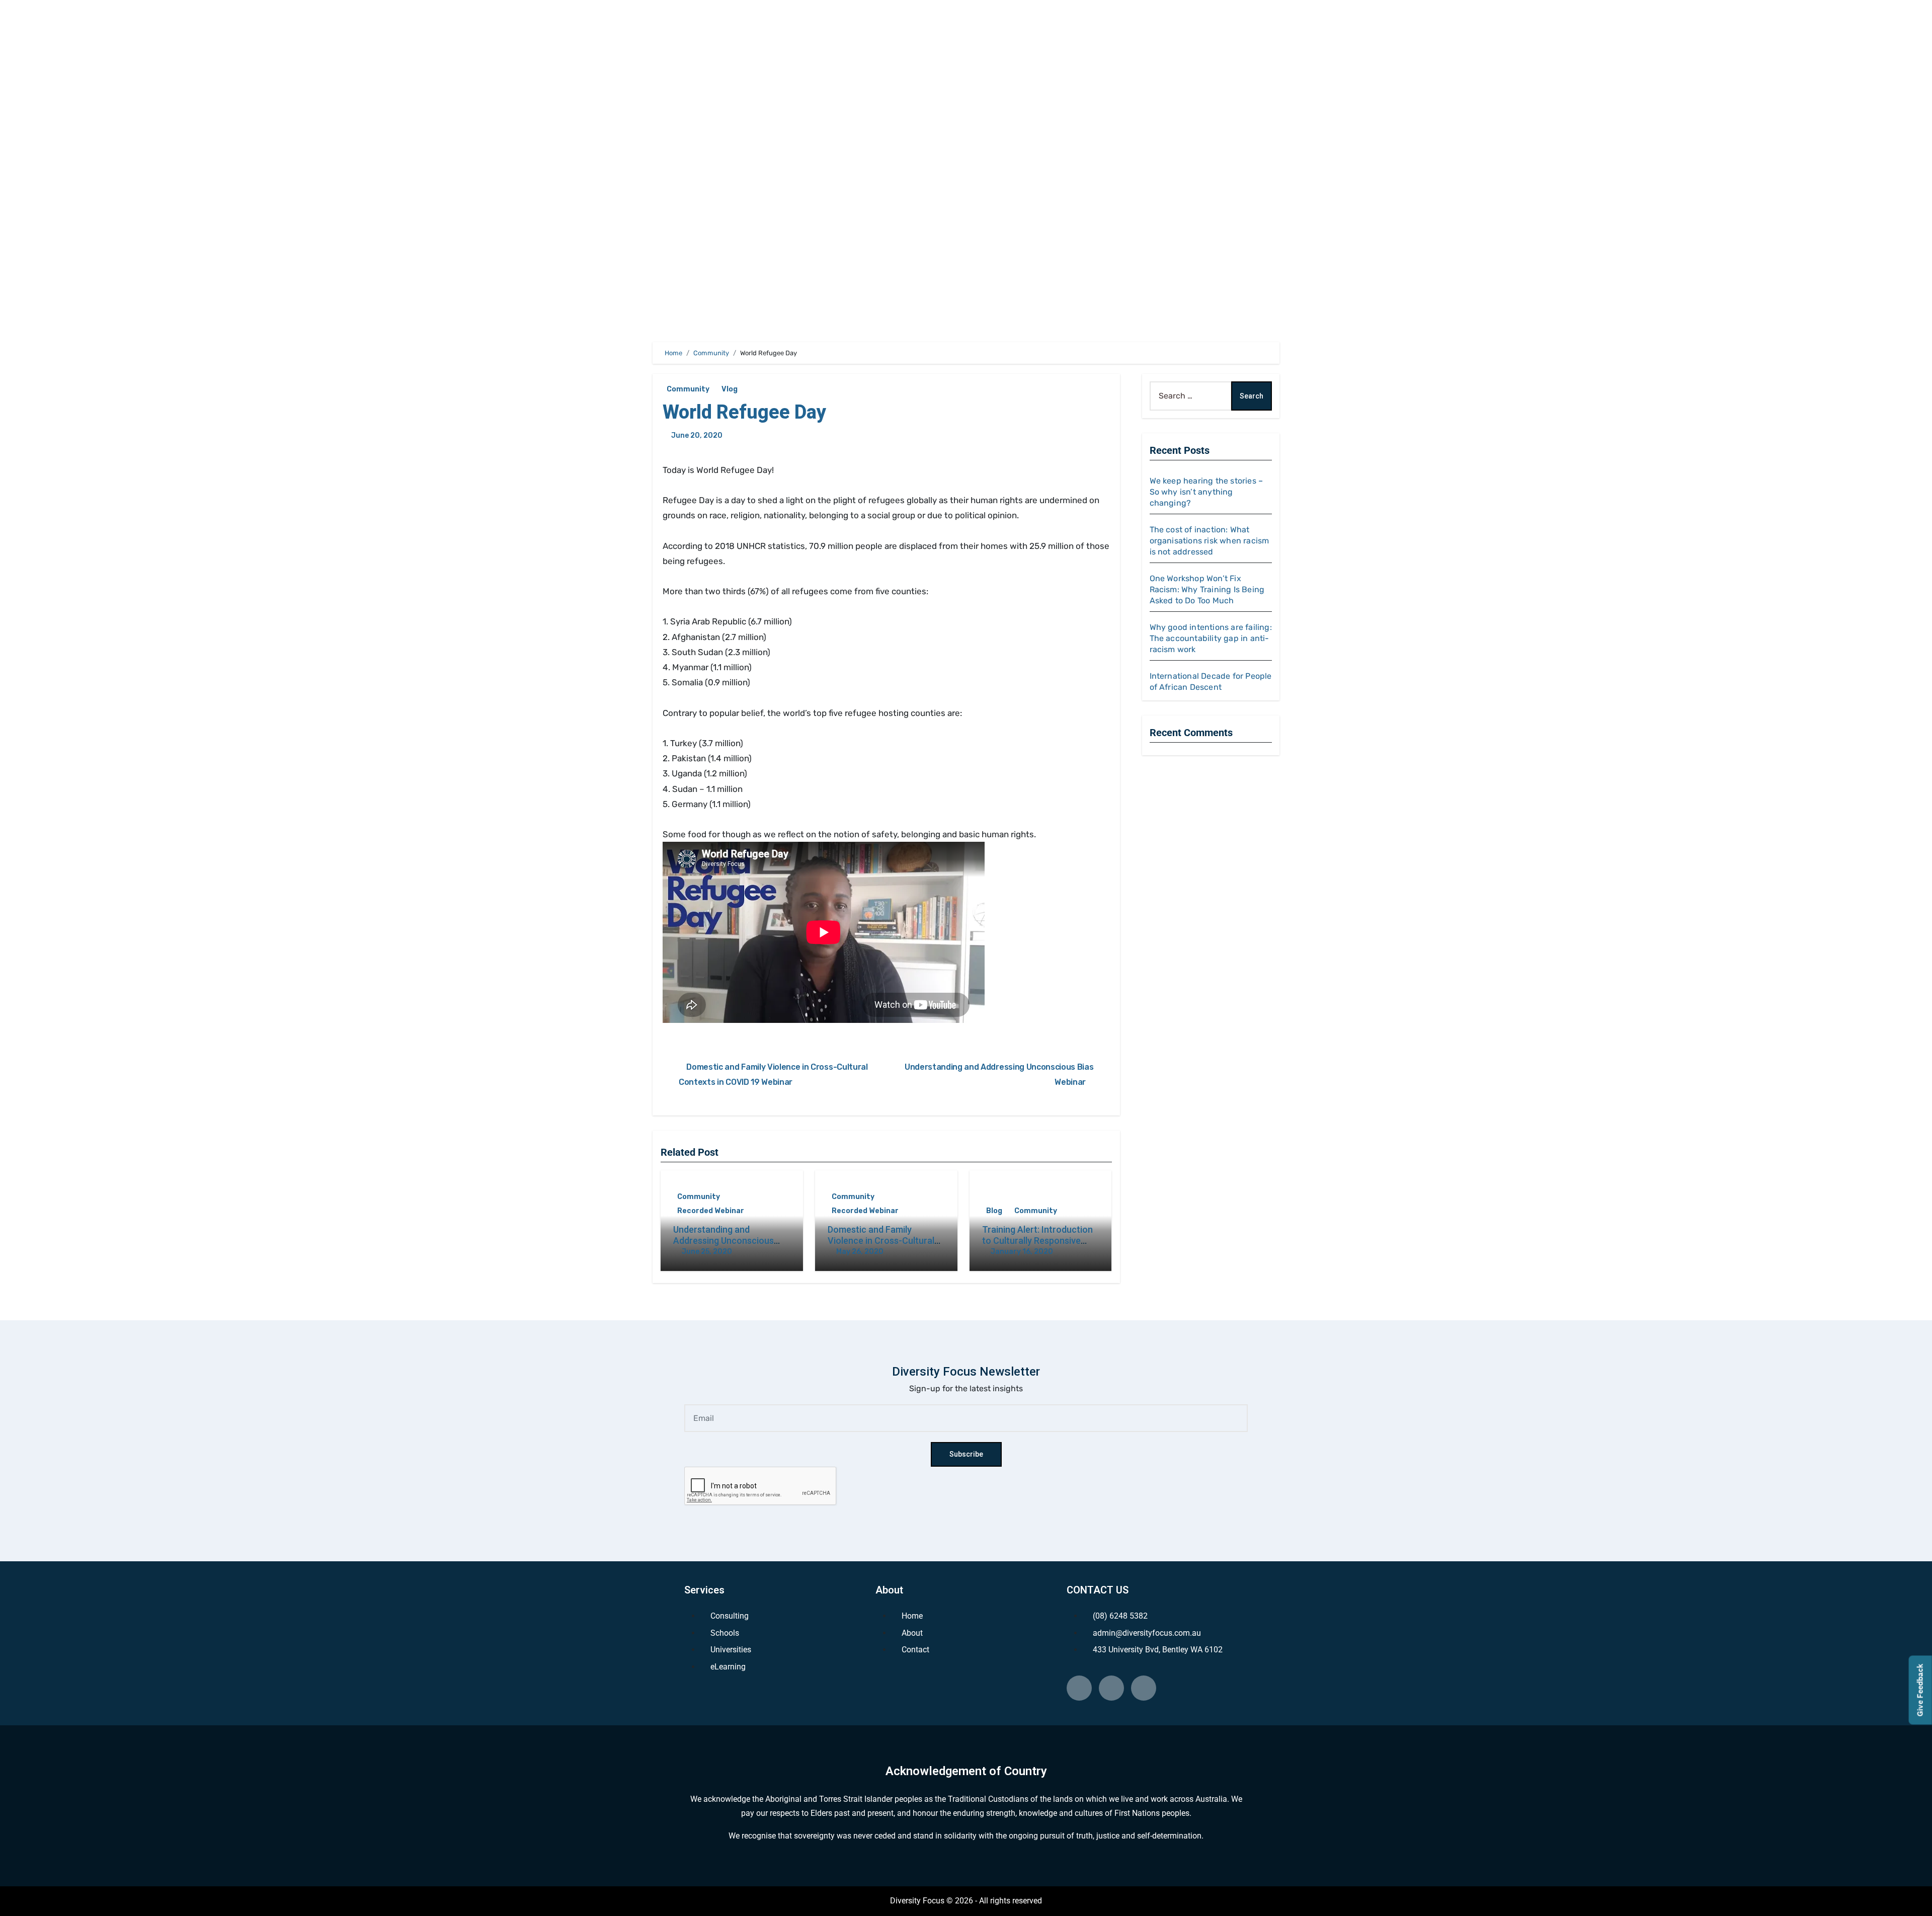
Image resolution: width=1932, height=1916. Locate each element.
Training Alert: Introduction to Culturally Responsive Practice (1037, 1240)
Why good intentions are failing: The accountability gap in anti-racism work (1211, 638)
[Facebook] (1111, 1688)
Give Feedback (1920, 1690)
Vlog (730, 389)
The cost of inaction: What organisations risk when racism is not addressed (1210, 541)
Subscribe (966, 1454)
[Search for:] (1191, 396)
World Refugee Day (744, 412)
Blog (994, 1211)
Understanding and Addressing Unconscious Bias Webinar (723, 1240)
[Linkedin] (1079, 1688)
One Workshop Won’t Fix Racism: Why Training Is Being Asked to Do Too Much (1207, 589)
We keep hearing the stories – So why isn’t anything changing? (1206, 492)
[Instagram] (1144, 1688)
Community (688, 389)
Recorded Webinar (711, 1211)
